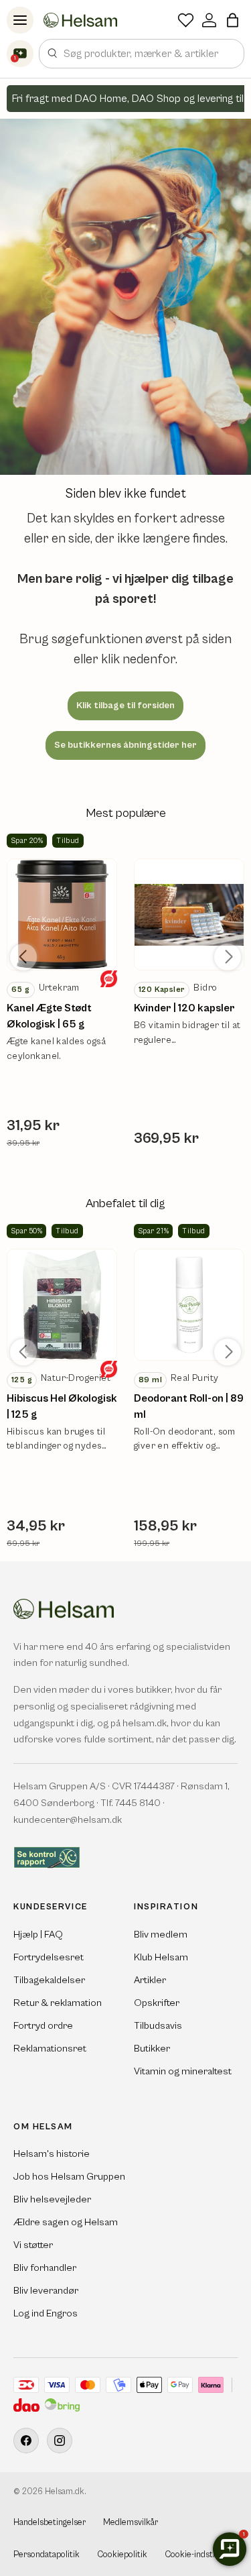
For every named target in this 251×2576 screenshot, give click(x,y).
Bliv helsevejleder (52, 2199)
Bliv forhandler (45, 2268)
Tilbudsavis (158, 2026)
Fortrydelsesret (49, 1957)
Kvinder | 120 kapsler (184, 1008)
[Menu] (20, 20)
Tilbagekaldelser (49, 1980)
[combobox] (142, 54)
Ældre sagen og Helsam (66, 2222)
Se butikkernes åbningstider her (125, 745)
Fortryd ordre (43, 2026)
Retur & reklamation (58, 2003)
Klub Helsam (161, 1957)
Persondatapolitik (47, 2555)
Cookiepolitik (122, 2555)
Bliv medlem (161, 1935)
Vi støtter (33, 2245)
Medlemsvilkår (131, 2523)
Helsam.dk (65, 2492)
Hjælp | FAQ (38, 1935)
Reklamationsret (50, 2049)
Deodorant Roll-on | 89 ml (189, 1406)
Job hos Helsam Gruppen (69, 2177)
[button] (233, 20)
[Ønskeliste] (186, 20)
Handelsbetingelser (50, 2523)
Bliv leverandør (46, 2291)
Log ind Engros (46, 2313)
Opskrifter (157, 2003)
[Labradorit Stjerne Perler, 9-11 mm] (62, 914)
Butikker (152, 2049)
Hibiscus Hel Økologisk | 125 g (62, 1406)
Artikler (150, 1980)
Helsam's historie (52, 2154)
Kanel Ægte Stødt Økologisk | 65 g (49, 1016)
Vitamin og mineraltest (183, 2071)
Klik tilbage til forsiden (125, 706)
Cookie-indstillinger (201, 2555)
